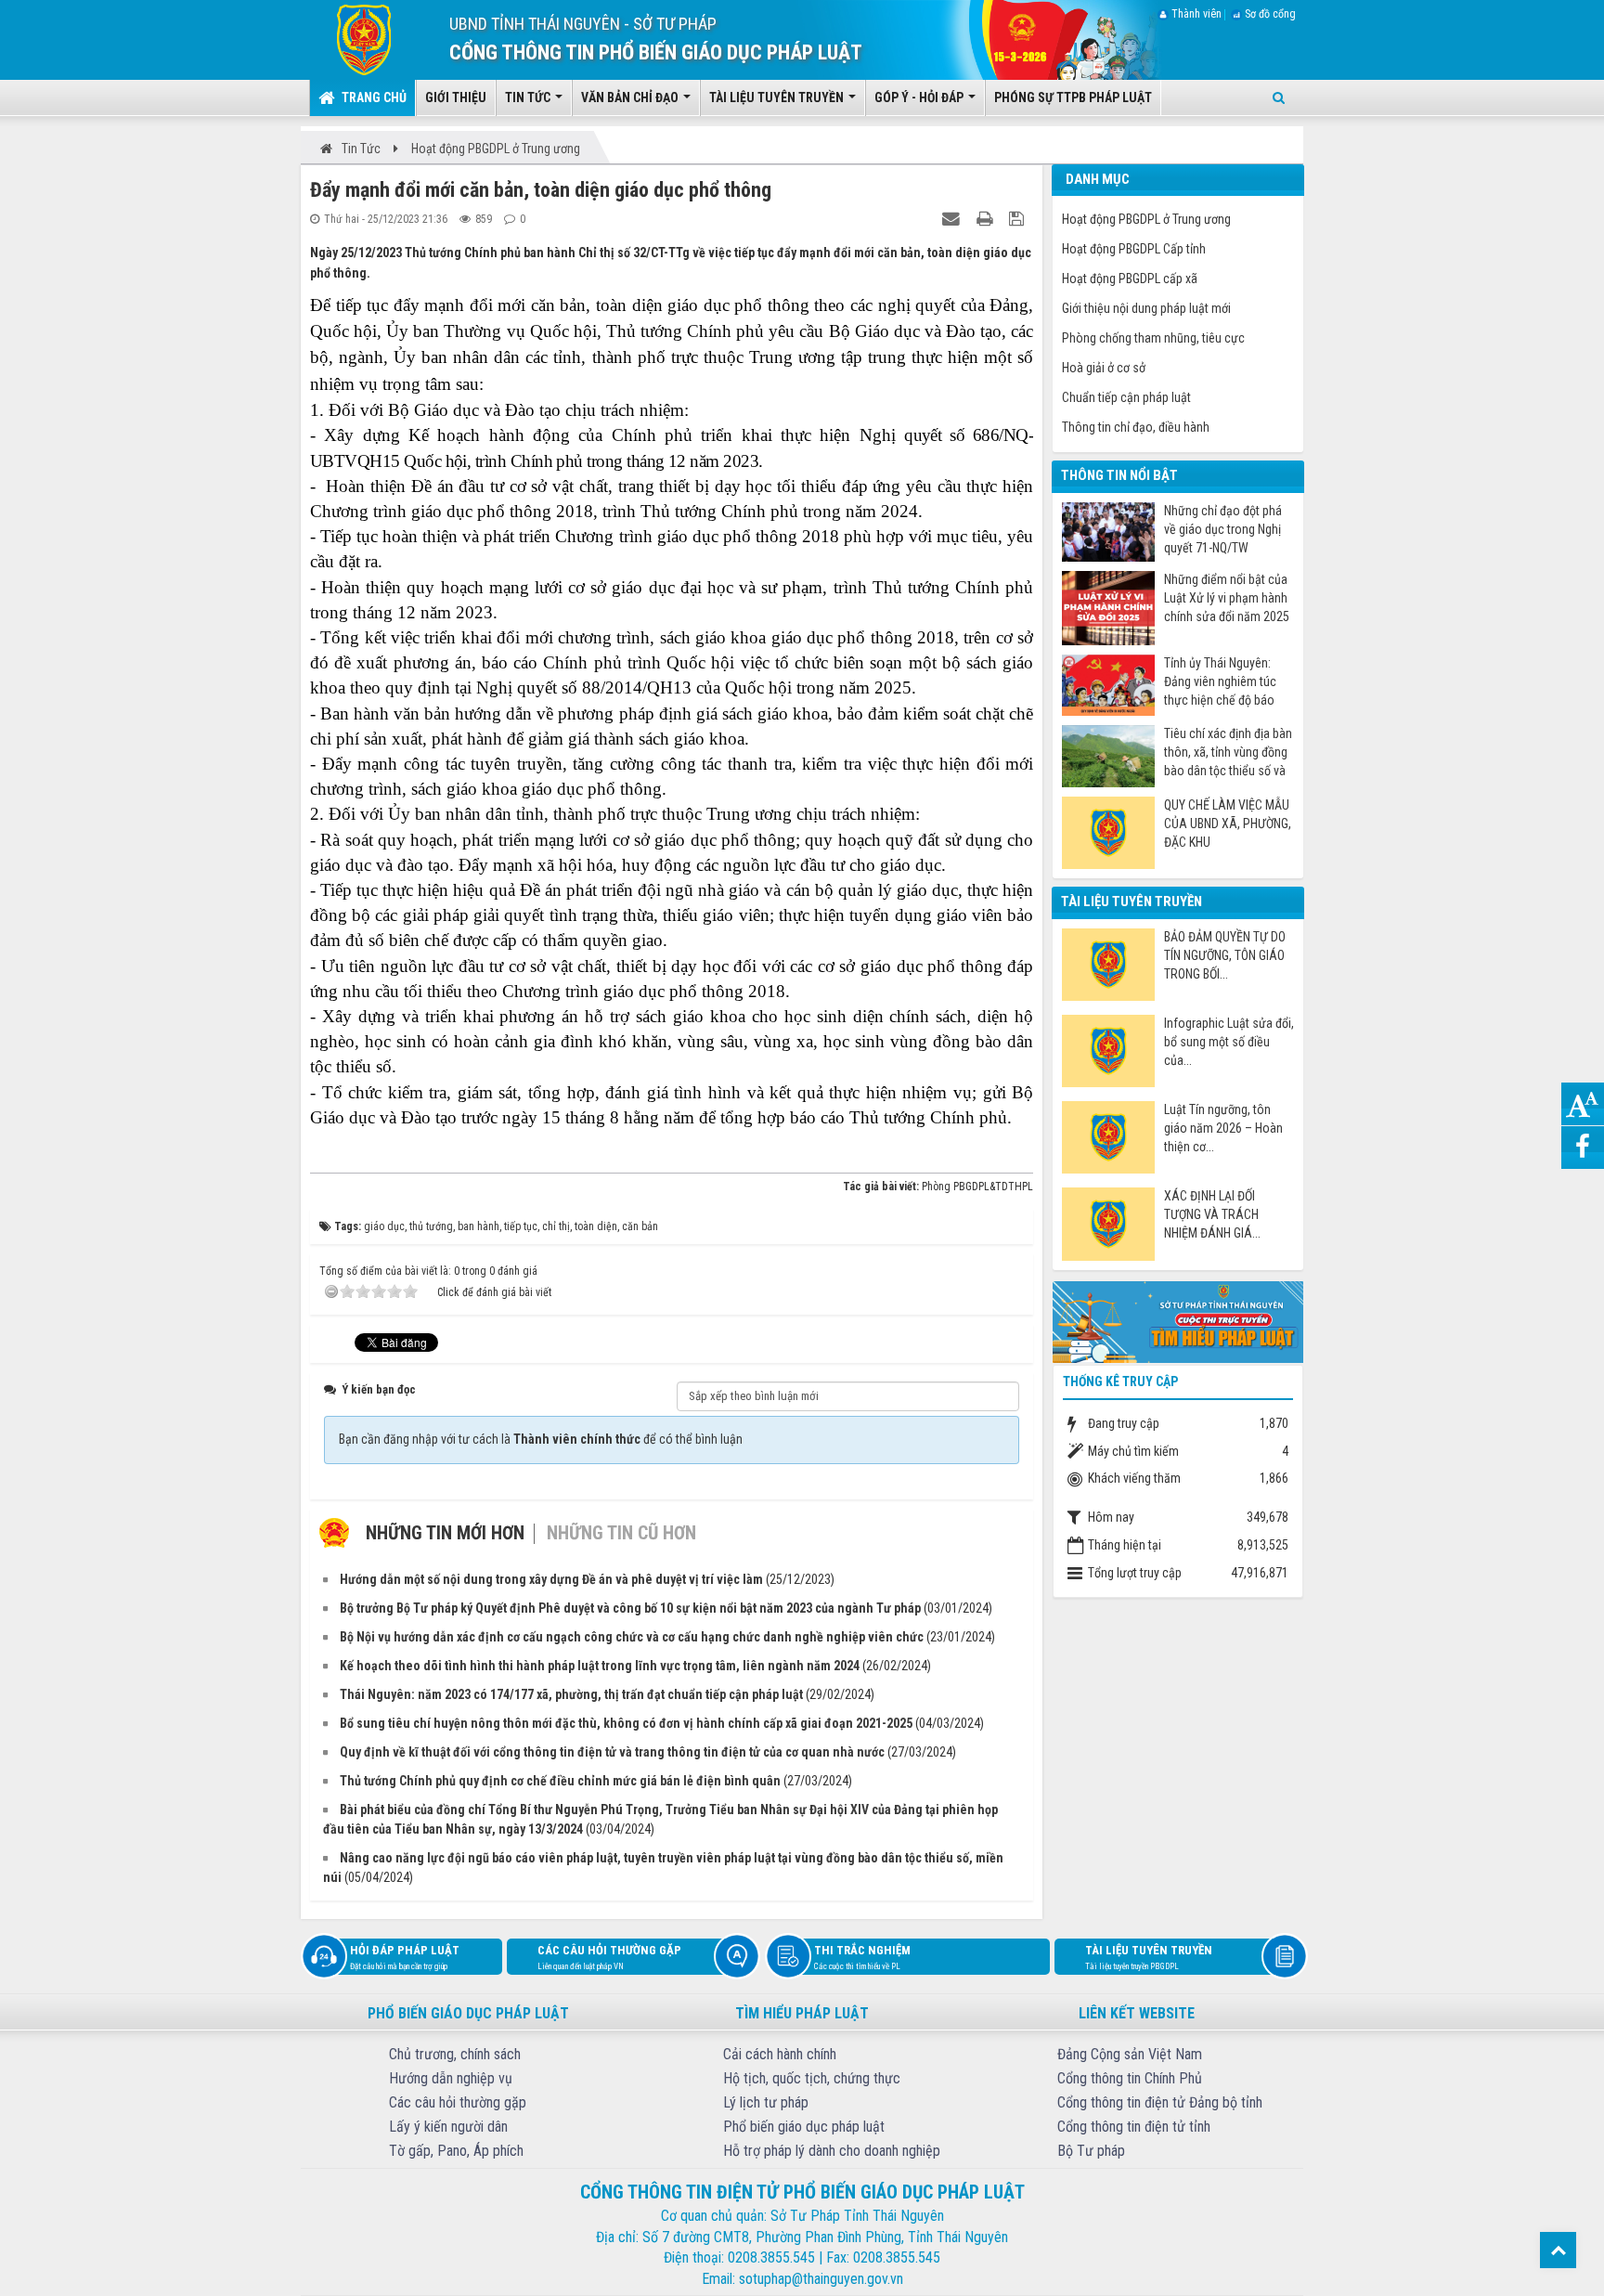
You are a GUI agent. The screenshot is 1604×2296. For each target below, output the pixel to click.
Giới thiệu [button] (456, 97)
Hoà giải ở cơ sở (1104, 368)
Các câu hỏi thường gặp (609, 1957)
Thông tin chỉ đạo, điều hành (1136, 427)
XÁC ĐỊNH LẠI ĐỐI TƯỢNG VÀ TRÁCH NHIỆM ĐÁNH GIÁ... (1212, 1214)
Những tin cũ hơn (621, 1533)
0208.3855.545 (771, 2257)
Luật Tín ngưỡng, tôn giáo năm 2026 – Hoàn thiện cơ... (1223, 1128)
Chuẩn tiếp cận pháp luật (1126, 397)
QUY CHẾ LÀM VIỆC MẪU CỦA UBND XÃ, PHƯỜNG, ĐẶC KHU (1228, 824)
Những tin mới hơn (445, 1533)
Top (1558, 2250)
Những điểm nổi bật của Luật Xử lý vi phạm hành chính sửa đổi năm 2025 (1227, 598)
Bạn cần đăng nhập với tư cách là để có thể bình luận (541, 1439)
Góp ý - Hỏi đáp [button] (920, 97)
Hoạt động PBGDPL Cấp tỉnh (1134, 249)
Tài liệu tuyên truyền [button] (778, 97)
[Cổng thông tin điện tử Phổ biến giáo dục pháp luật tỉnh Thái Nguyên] (350, 39)
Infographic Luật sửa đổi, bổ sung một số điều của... (1229, 1042)
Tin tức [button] (529, 97)
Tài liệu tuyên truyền (1149, 1957)
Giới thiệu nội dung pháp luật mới (1146, 308)
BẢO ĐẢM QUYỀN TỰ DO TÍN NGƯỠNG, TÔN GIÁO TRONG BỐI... (1225, 955)
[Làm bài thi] (1178, 1320)
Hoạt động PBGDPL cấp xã (1130, 279)
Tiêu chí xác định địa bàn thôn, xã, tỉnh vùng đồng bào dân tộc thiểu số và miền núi (1228, 752)
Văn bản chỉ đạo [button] (631, 97)
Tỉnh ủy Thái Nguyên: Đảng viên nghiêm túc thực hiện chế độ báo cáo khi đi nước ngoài (1220, 682)
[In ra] (987, 218)
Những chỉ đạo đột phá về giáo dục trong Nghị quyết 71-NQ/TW (1223, 529)
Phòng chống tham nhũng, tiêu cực (1153, 338)
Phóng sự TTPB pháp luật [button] (1073, 97)
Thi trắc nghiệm (862, 1957)
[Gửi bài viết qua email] (953, 218)
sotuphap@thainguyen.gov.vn (821, 2279)
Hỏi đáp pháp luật (405, 1957)
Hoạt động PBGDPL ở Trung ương (1146, 219)
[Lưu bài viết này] (1019, 218)
